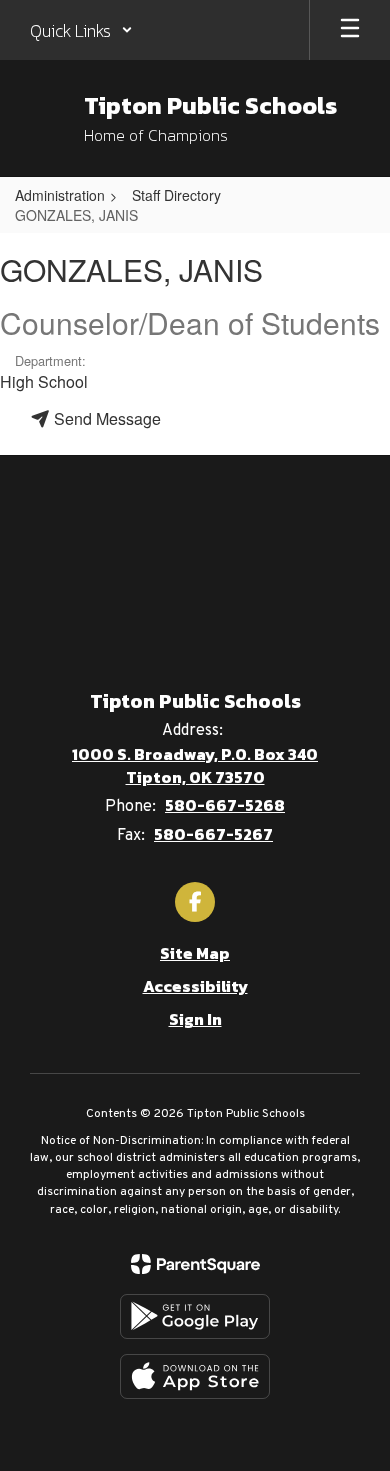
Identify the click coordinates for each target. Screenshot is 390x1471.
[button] (81, 30)
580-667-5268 (225, 805)
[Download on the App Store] (195, 1376)
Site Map (195, 953)
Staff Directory (176, 195)
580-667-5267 (213, 834)
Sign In (195, 1019)
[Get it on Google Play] (195, 1316)
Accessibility (195, 986)
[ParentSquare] (195, 1264)
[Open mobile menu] (350, 30)
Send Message (105, 418)
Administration (60, 195)
